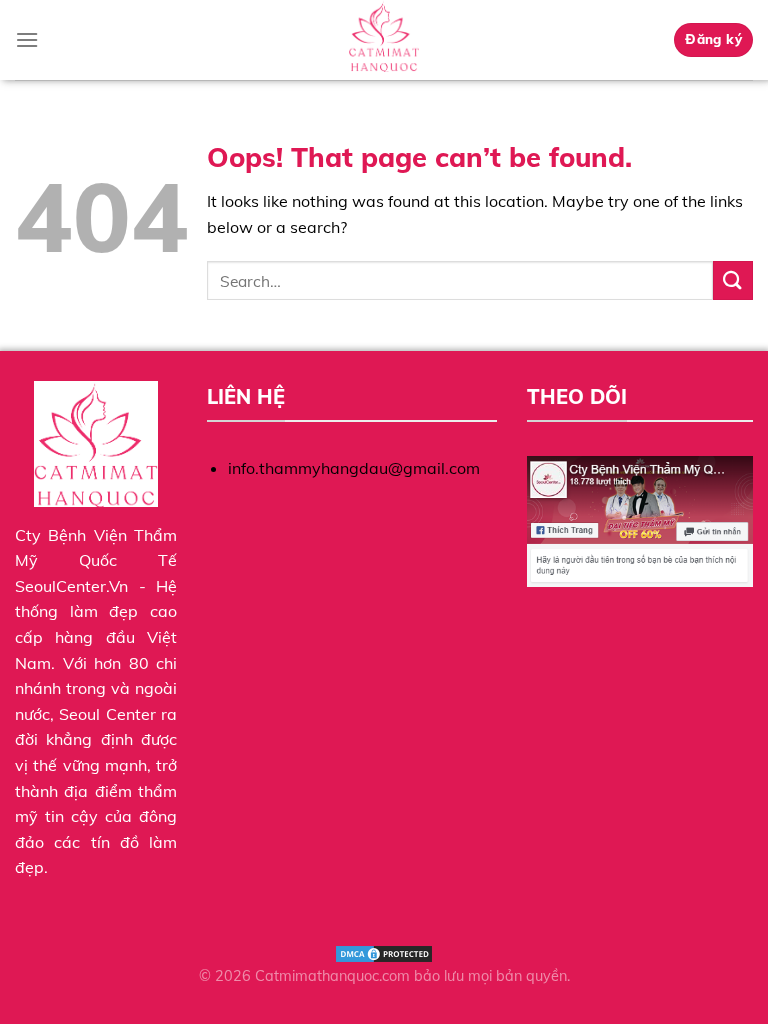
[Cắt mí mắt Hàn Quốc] (384, 40)
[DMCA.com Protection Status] (384, 953)
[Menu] (27, 39)
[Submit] (733, 280)
